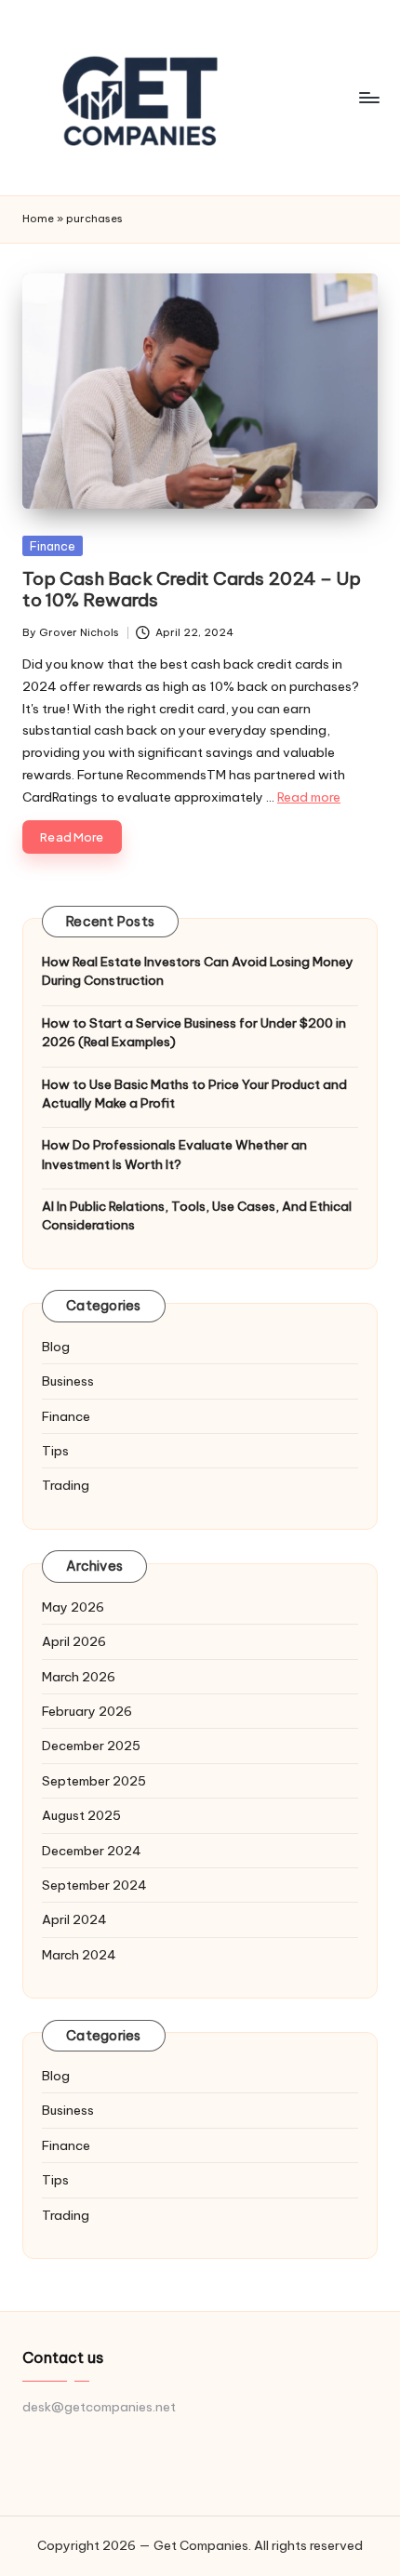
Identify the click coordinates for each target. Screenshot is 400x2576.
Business (68, 1381)
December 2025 (91, 1746)
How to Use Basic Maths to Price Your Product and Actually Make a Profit (194, 1094)
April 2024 (74, 1919)
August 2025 (81, 1815)
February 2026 (87, 1711)
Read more (309, 797)
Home (38, 219)
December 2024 (92, 1851)
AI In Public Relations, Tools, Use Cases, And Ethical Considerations (197, 1215)
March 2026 (79, 1677)
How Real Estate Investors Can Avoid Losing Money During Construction (198, 971)
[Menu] (368, 97)
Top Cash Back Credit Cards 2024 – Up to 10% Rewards (192, 589)
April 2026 (74, 1641)
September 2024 (94, 1885)
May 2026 (73, 1607)
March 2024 (79, 1955)
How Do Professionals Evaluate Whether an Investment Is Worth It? (174, 1154)
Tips (55, 1451)
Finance (53, 546)
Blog (56, 1347)
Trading (66, 1485)
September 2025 (94, 1781)
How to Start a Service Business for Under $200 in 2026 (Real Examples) (194, 1032)
